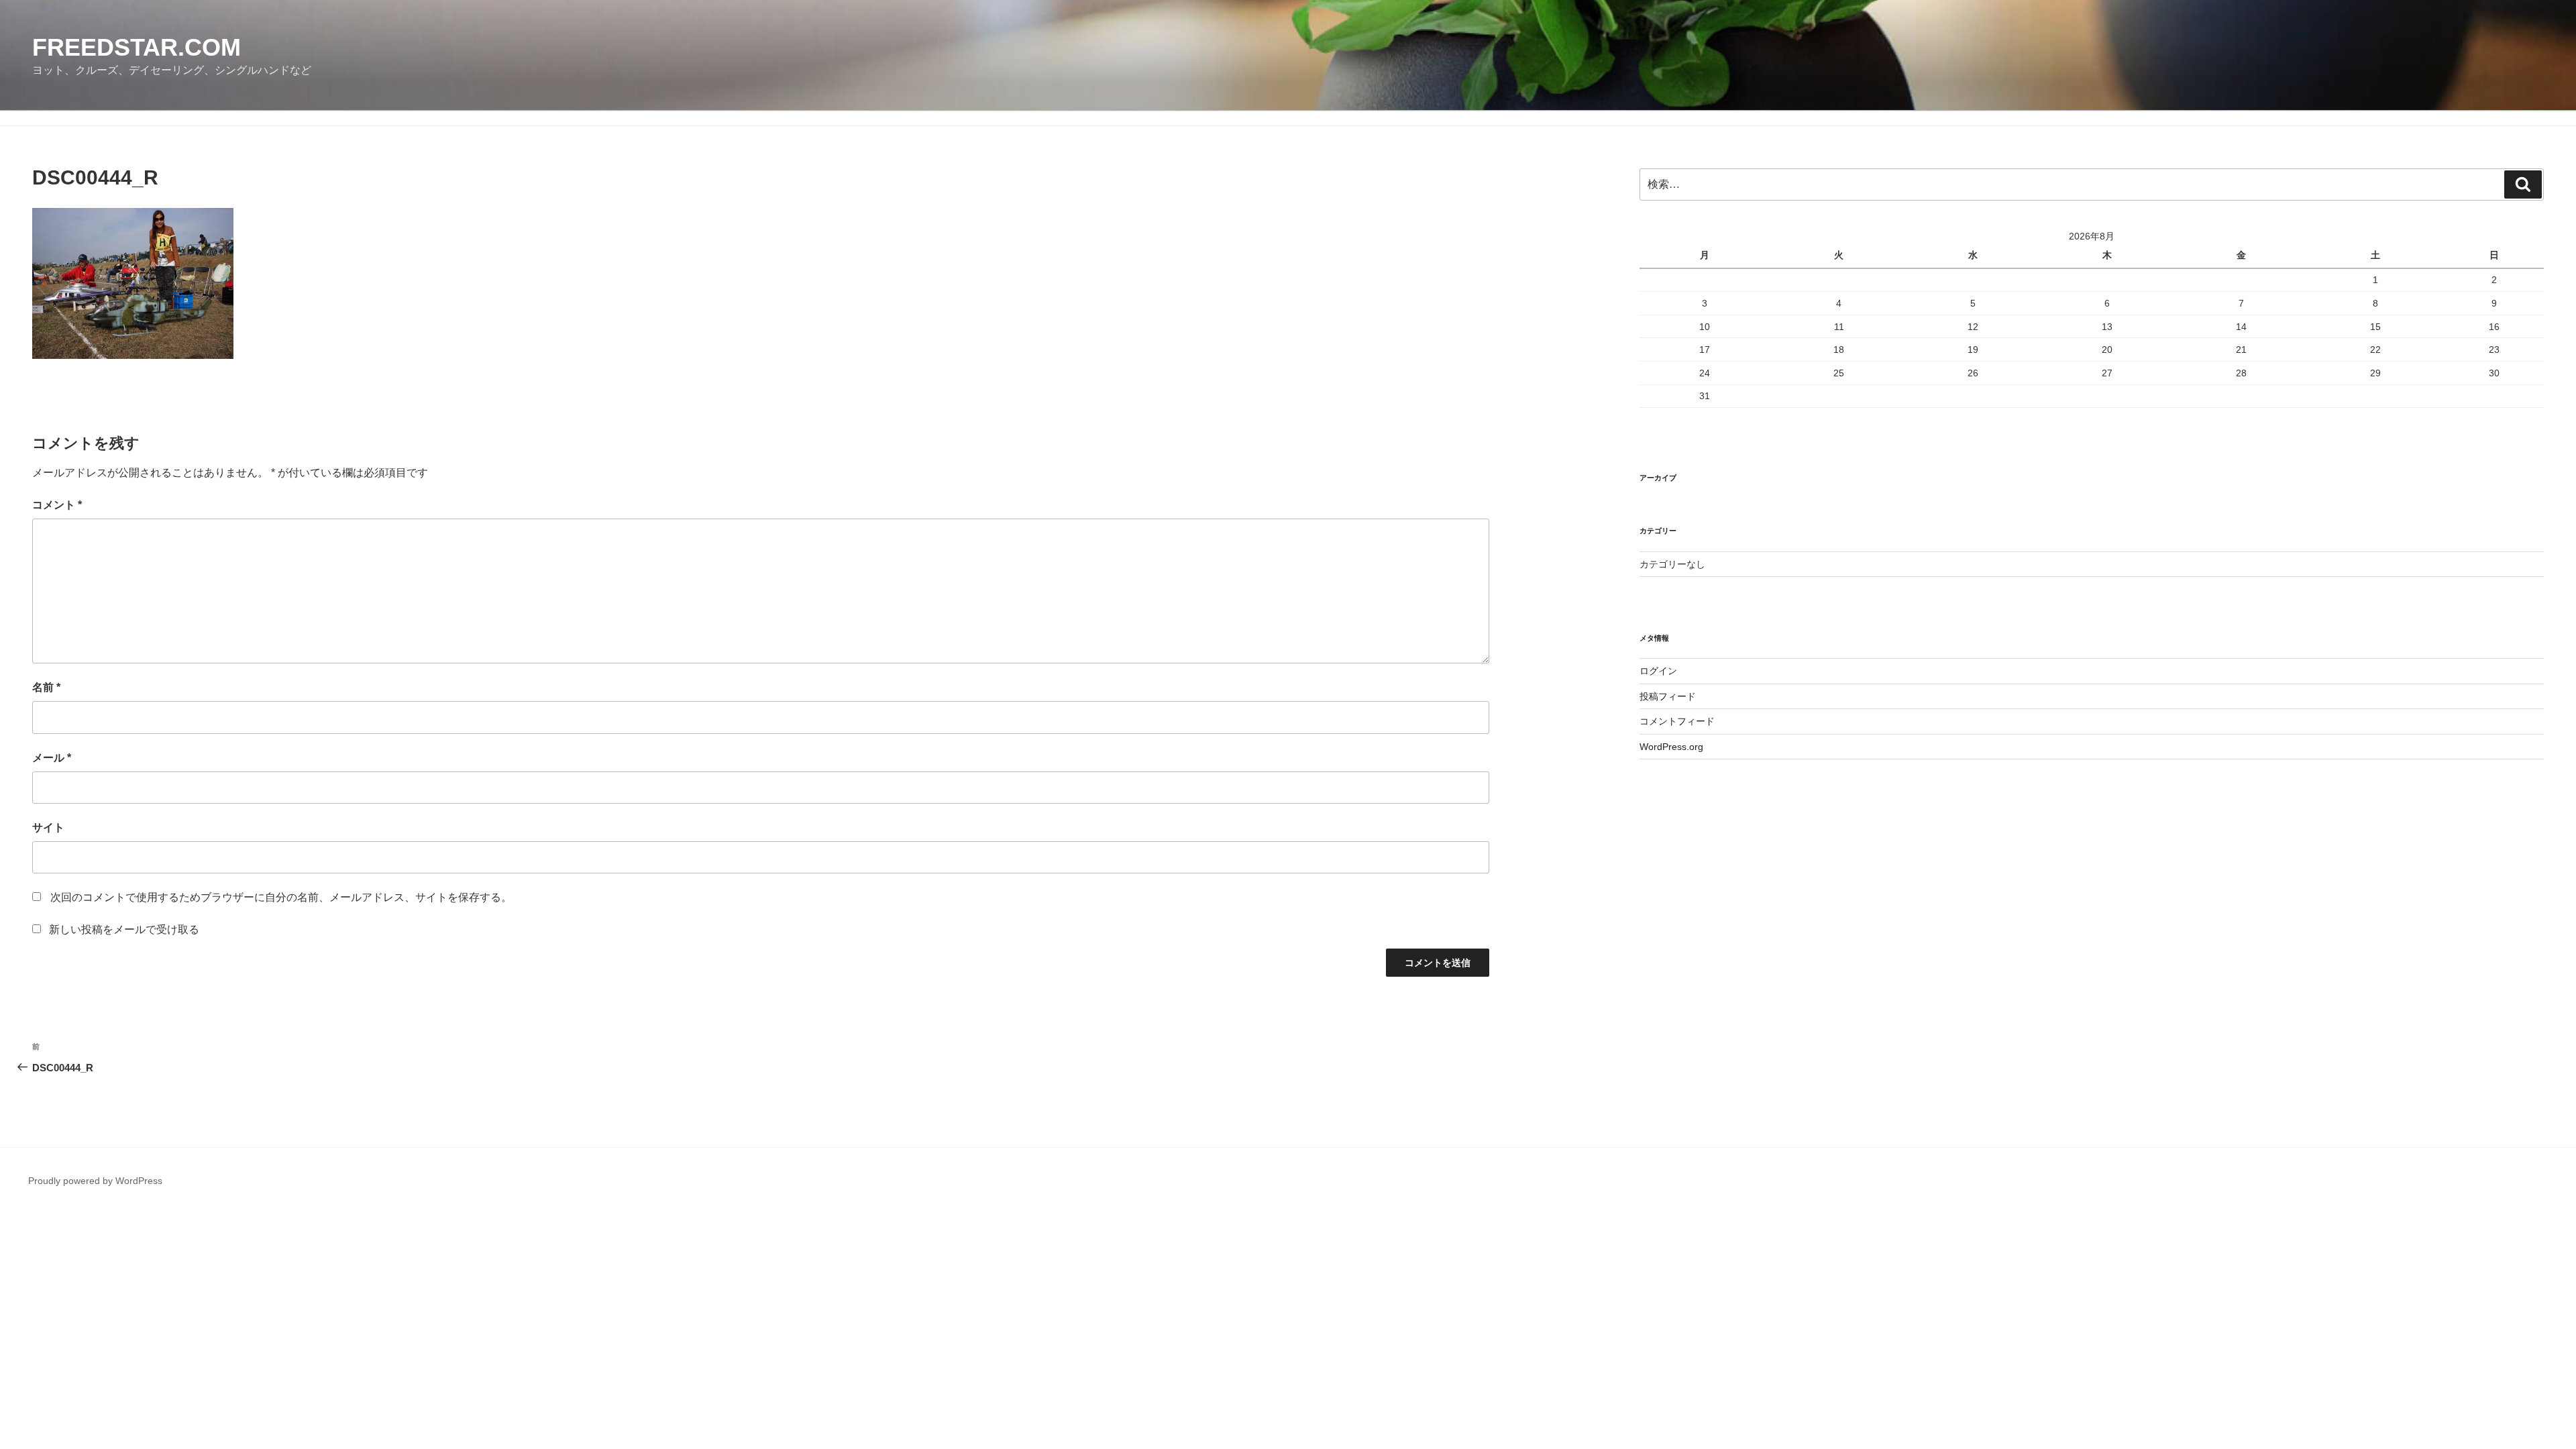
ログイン (1658, 671)
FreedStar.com (137, 47)
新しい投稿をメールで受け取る (124, 929)
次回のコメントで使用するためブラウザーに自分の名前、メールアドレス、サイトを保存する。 (281, 897)
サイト (48, 827)
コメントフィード (1677, 721)
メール (52, 758)
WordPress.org (1671, 747)
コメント (57, 505)
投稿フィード (1668, 696)
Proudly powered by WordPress (95, 1181)
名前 (46, 687)
